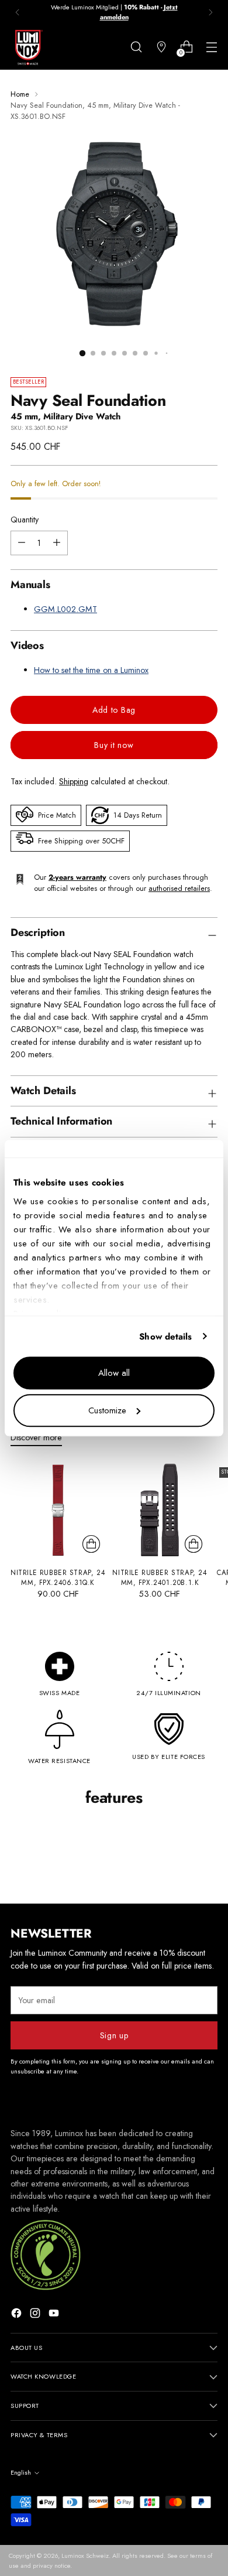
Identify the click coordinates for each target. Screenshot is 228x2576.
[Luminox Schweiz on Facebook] (18, 2315)
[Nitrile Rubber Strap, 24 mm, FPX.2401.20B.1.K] (160, 1510)
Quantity (25, 520)
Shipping (74, 781)
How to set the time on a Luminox (91, 670)
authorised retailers (179, 888)
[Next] (210, 12)
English (21, 2472)
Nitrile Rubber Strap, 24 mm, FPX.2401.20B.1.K (160, 1578)
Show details (165, 1337)
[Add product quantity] (22, 543)
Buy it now (114, 745)
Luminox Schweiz (85, 2555)
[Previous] (18, 12)
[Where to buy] (161, 47)
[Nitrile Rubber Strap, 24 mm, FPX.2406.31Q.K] (58, 1510)
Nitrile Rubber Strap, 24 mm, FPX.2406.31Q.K (58, 1578)
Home (20, 94)
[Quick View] (91, 1544)
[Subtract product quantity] (57, 543)
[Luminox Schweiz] (28, 47)
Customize (107, 1410)
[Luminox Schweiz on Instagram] (36, 2315)
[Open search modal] (136, 47)
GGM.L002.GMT (65, 609)
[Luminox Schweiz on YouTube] (55, 2315)
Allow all (114, 1373)
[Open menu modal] (211, 47)
